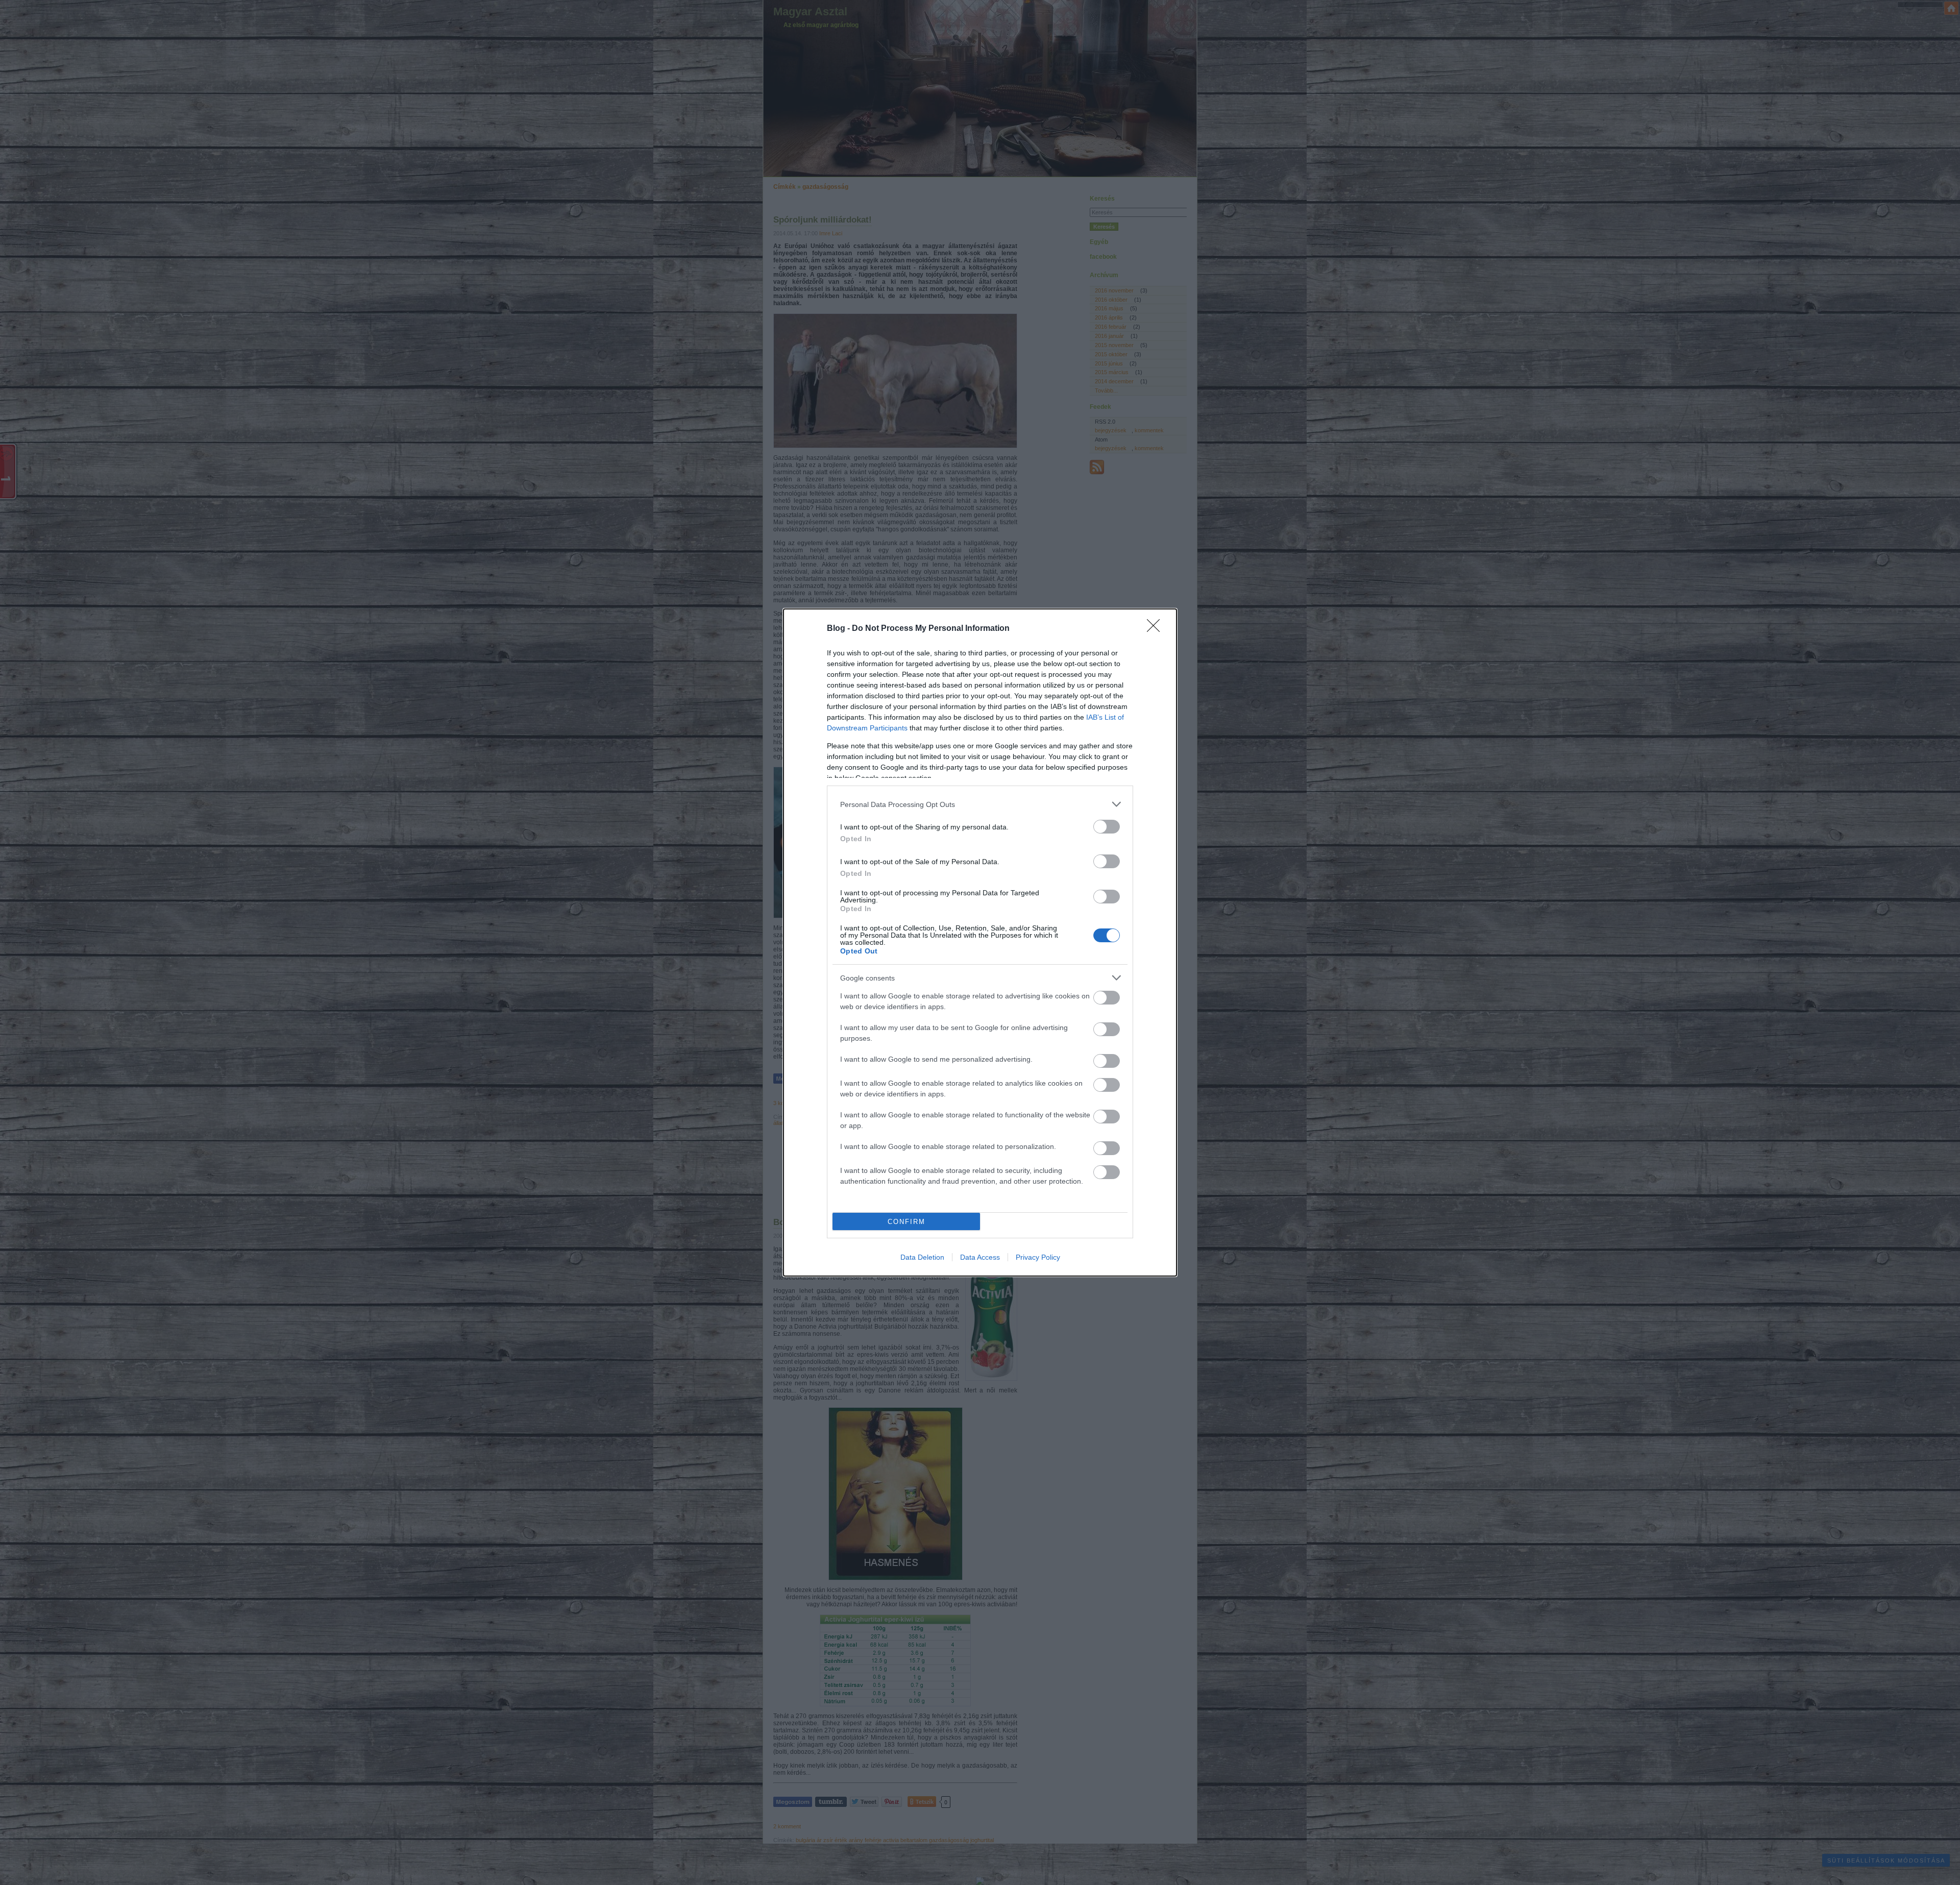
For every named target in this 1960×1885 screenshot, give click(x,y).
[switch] (1107, 827)
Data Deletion (922, 1257)
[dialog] (980, 942)
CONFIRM (906, 1222)
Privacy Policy (1038, 1257)
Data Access (980, 1257)
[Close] (1157, 629)
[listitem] (980, 804)
